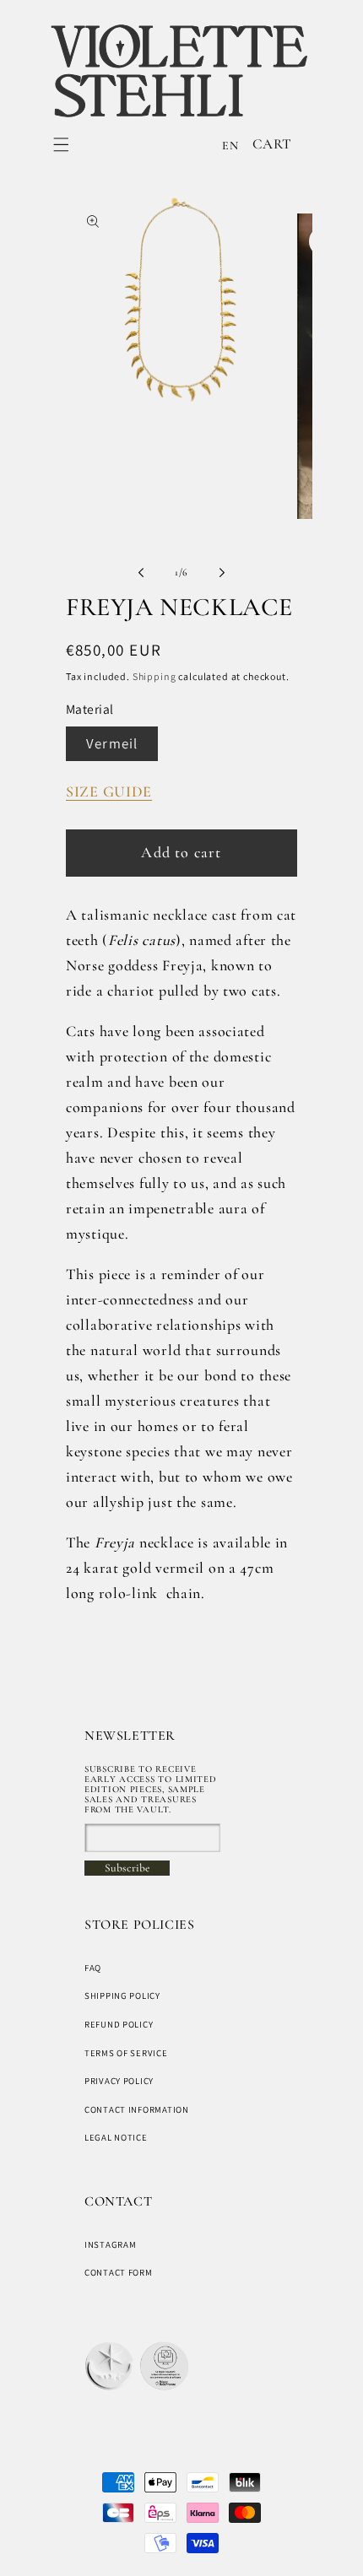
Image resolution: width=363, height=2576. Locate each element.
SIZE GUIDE (109, 791)
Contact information (137, 2109)
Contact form (119, 2272)
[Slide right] (222, 572)
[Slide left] (141, 572)
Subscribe (127, 1868)
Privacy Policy (119, 2081)
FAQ (93, 1968)
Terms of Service (126, 2053)
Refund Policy (119, 2024)
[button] (61, 145)
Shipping (154, 676)
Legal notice (116, 2137)
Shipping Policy (122, 1995)
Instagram (110, 2244)
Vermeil (112, 743)
